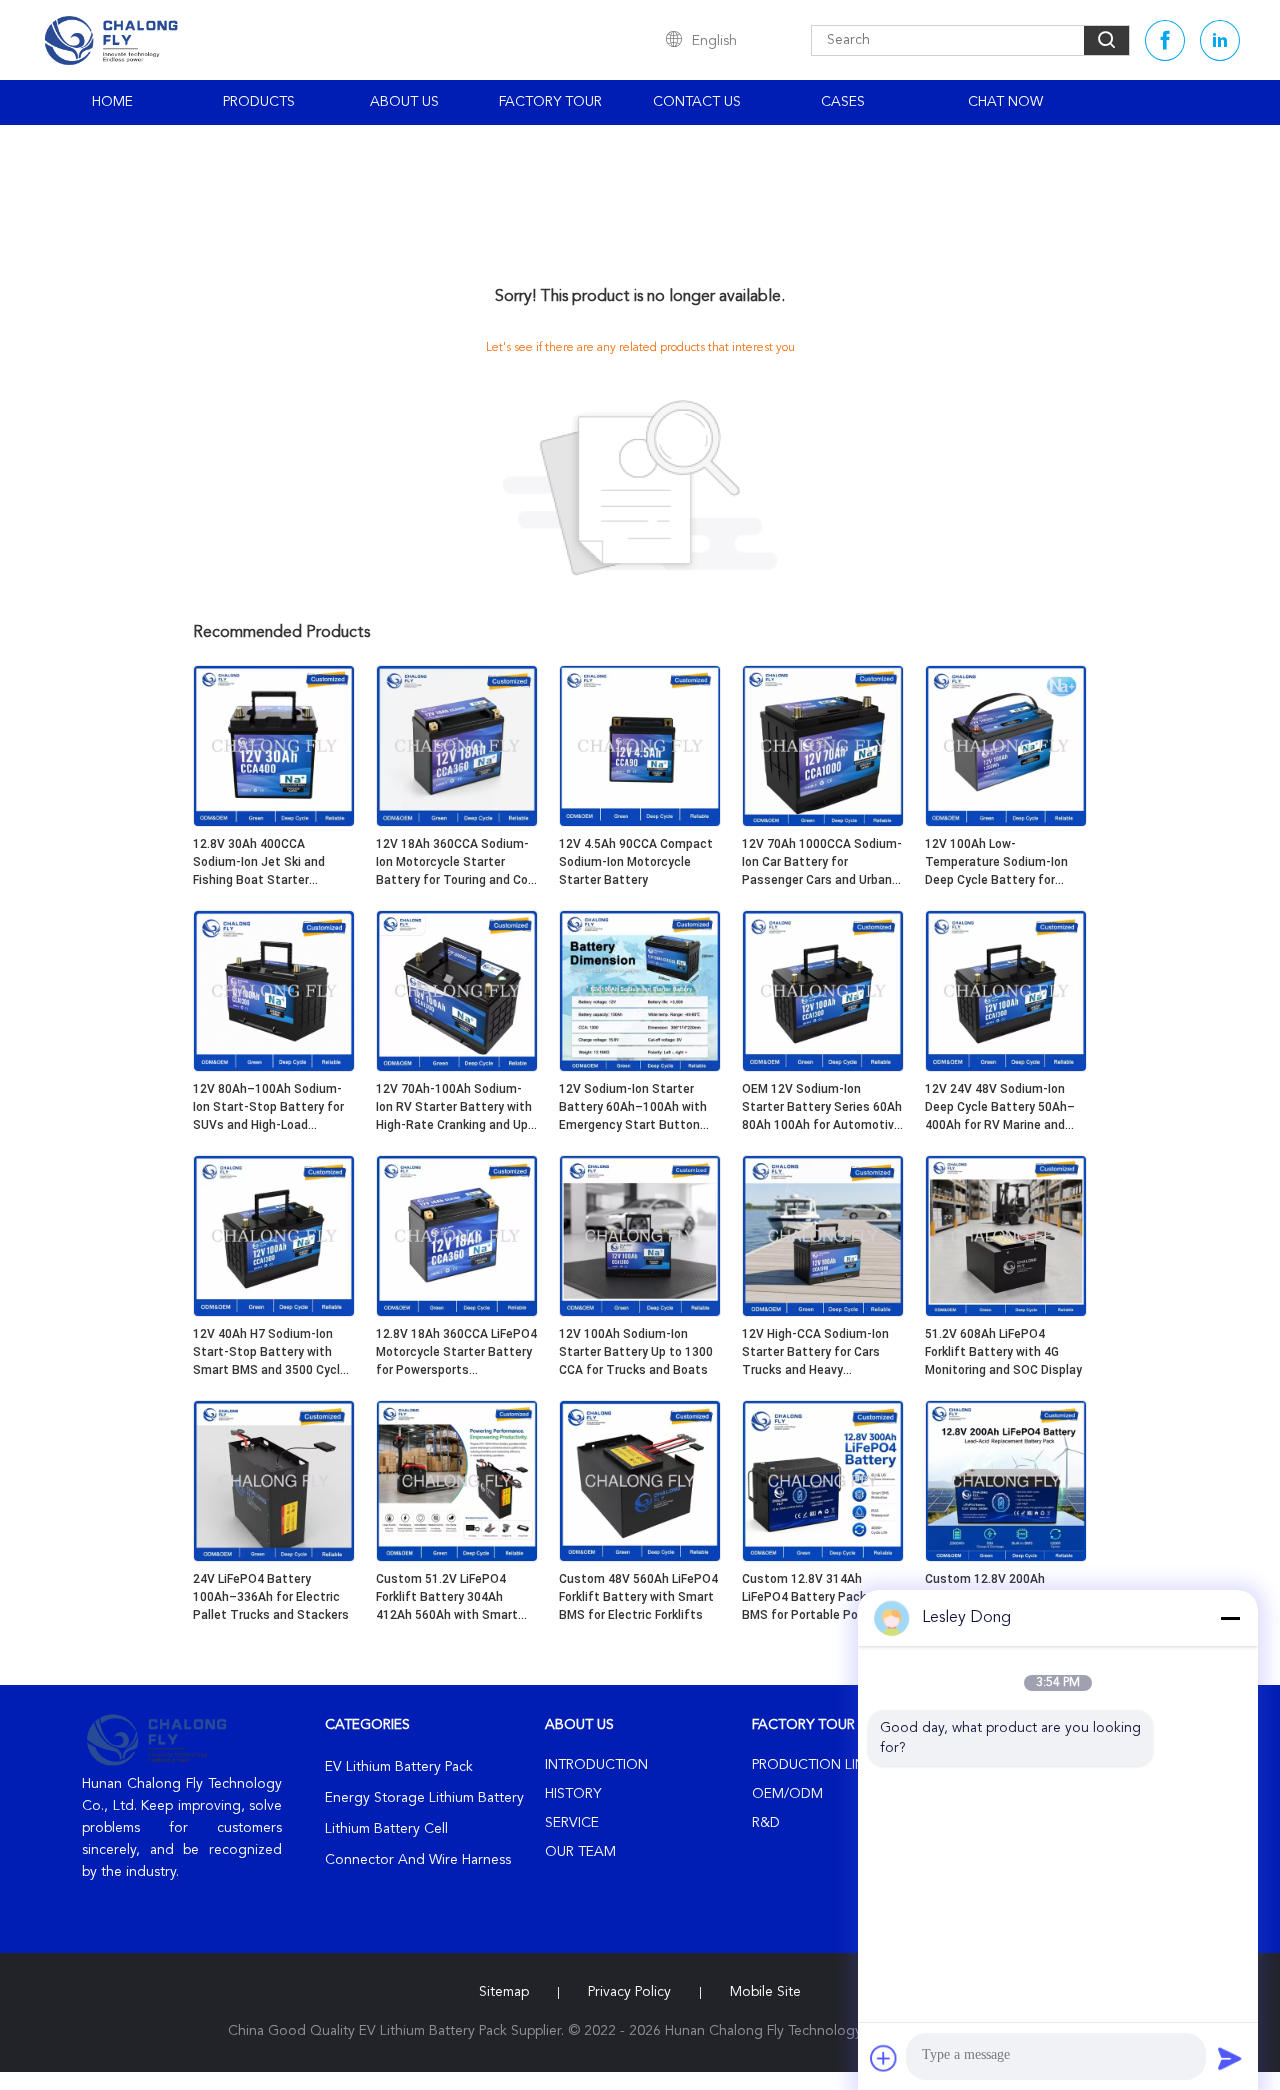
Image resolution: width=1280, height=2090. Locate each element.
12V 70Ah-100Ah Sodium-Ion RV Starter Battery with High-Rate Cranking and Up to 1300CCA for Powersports (454, 1108)
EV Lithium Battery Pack (399, 1767)
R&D (766, 1823)
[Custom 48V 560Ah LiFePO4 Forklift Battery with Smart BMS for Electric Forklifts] (640, 1558)
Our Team (580, 1852)
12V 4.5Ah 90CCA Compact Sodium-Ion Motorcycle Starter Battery (636, 862)
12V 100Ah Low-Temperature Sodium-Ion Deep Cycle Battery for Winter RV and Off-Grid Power (996, 863)
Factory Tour (550, 102)
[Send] (1230, 2058)
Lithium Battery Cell (386, 1829)
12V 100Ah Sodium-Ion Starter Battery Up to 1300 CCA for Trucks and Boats (636, 1352)
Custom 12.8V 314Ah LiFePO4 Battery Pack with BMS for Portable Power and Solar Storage (822, 1598)
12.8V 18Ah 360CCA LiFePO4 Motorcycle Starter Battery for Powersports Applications (456, 1353)
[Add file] (884, 2058)
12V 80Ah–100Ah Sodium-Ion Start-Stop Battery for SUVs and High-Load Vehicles (268, 1108)
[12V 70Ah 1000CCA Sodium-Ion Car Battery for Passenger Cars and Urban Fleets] (823, 823)
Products (259, 102)
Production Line (812, 1765)
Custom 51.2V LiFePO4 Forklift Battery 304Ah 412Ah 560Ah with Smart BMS (447, 1598)
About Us (404, 102)
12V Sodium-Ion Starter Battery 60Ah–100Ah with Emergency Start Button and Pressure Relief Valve (633, 1108)
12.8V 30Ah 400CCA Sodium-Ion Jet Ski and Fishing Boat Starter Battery (259, 863)
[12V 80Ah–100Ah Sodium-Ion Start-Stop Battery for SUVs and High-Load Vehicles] (274, 1068)
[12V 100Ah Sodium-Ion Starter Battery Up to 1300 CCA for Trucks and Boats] (640, 1313)
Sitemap (504, 1992)
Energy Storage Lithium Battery (424, 1798)
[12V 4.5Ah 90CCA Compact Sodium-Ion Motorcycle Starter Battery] (640, 823)
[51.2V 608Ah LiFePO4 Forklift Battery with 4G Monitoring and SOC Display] (1006, 1313)
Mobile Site (765, 1992)
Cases (843, 102)
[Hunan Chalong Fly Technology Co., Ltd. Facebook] (1165, 40)
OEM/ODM (787, 1794)
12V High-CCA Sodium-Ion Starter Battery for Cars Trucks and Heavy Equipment (815, 1353)
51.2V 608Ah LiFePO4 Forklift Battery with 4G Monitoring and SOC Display (1003, 1352)
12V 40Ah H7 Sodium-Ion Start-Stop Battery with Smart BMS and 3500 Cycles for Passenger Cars (273, 1353)
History (573, 1794)
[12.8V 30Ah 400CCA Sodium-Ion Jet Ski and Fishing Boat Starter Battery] (274, 823)
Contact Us (697, 102)
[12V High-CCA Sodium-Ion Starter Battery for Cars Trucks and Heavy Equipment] (823, 1313)
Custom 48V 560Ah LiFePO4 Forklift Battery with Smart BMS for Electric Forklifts (638, 1597)
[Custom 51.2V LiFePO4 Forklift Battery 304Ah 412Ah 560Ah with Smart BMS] (457, 1558)
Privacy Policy (629, 1992)
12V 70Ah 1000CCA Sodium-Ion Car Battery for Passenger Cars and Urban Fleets (822, 863)
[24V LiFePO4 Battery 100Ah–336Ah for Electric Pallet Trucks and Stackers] (274, 1558)
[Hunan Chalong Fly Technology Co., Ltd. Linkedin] (1220, 40)
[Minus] (1230, 1618)
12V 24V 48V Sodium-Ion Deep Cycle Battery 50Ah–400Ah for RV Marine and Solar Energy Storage (1000, 1108)
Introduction (596, 1765)
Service (572, 1823)
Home (112, 102)
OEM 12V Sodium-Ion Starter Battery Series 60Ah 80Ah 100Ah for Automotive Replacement (822, 1108)
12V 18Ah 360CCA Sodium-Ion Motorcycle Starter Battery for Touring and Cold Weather (457, 863)
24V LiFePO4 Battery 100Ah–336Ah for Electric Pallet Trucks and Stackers (271, 1597)
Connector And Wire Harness (418, 1860)
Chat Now (1005, 102)
